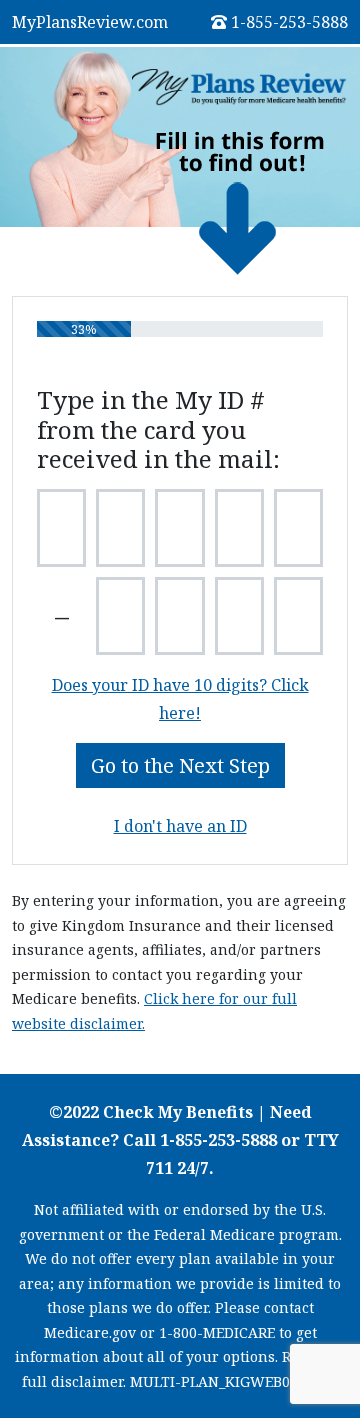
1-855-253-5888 (289, 22)
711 (159, 1168)
